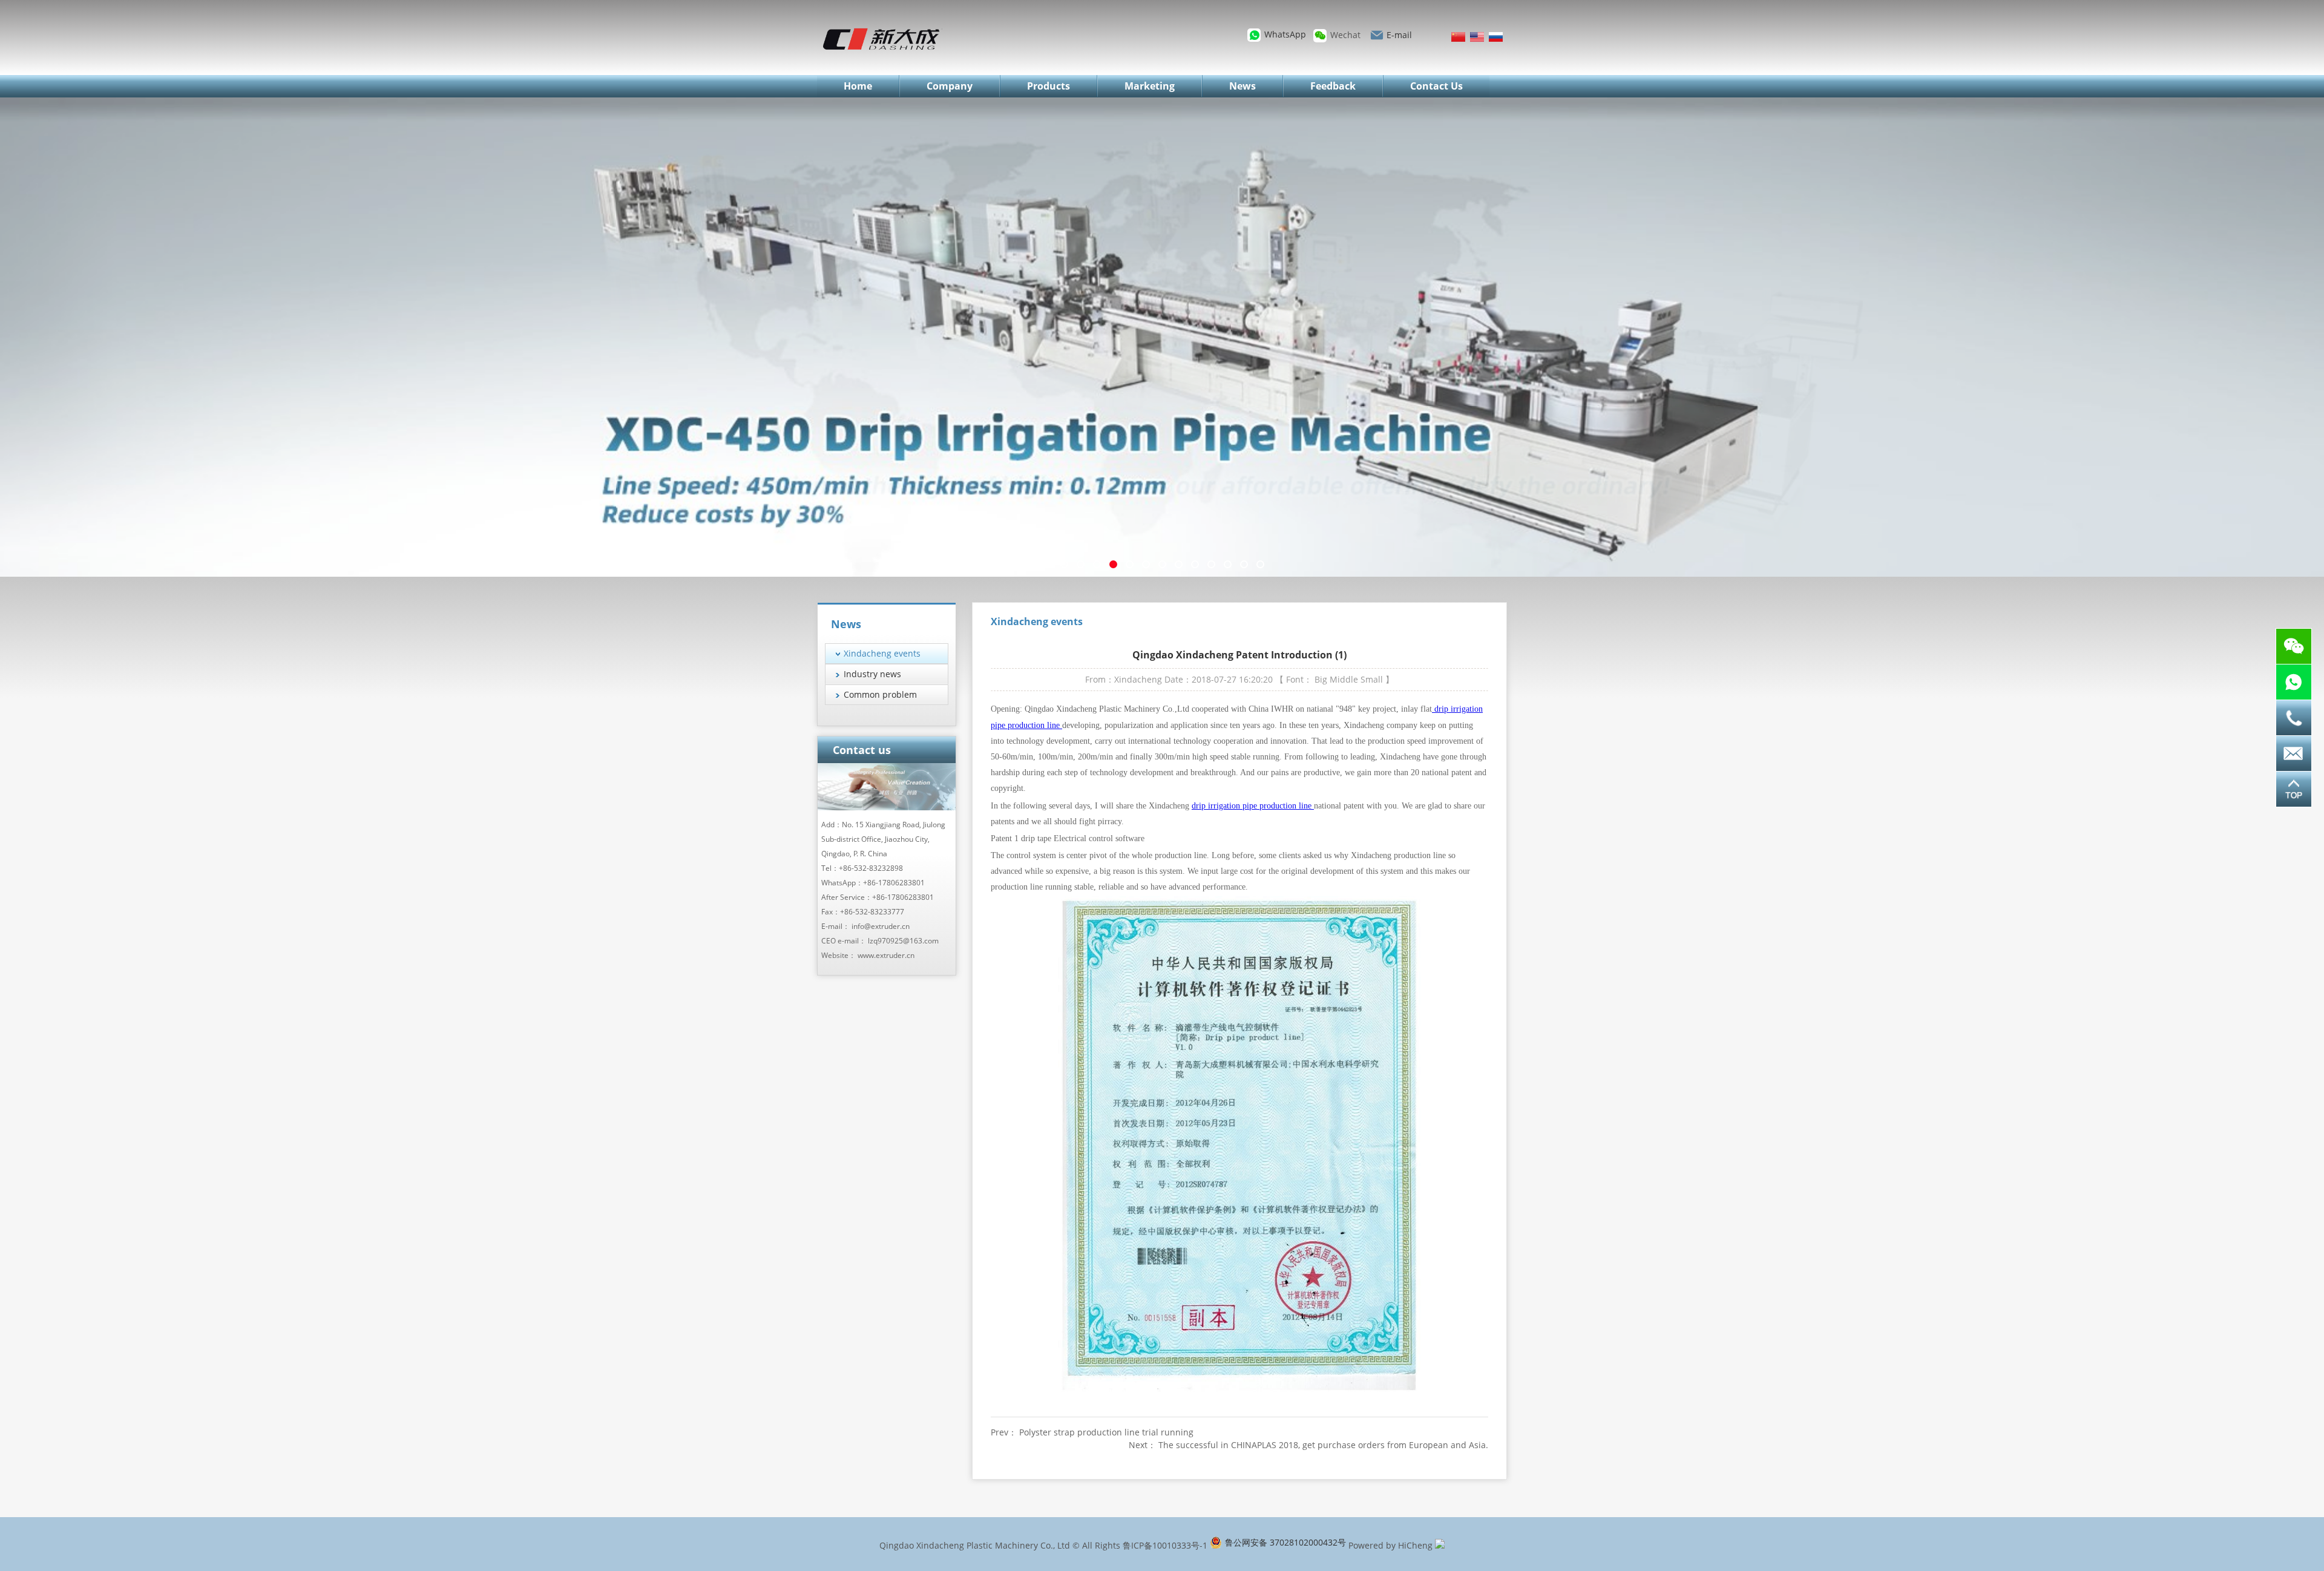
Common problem (880, 694)
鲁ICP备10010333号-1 (1165, 1545)
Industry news (872, 674)
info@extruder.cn (881, 926)
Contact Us (1436, 86)
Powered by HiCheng (1390, 1545)
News (1242, 86)
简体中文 (1458, 37)
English (1477, 37)
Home (858, 86)
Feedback (1333, 86)
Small (1372, 679)
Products (1049, 86)
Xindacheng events (882, 653)
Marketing (1150, 86)
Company (950, 86)
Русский (1496, 37)
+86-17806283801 (894, 883)
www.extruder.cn (886, 955)
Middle (1344, 679)
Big (1321, 679)
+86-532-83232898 (871, 868)
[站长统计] (1440, 1545)
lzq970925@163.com (903, 941)
